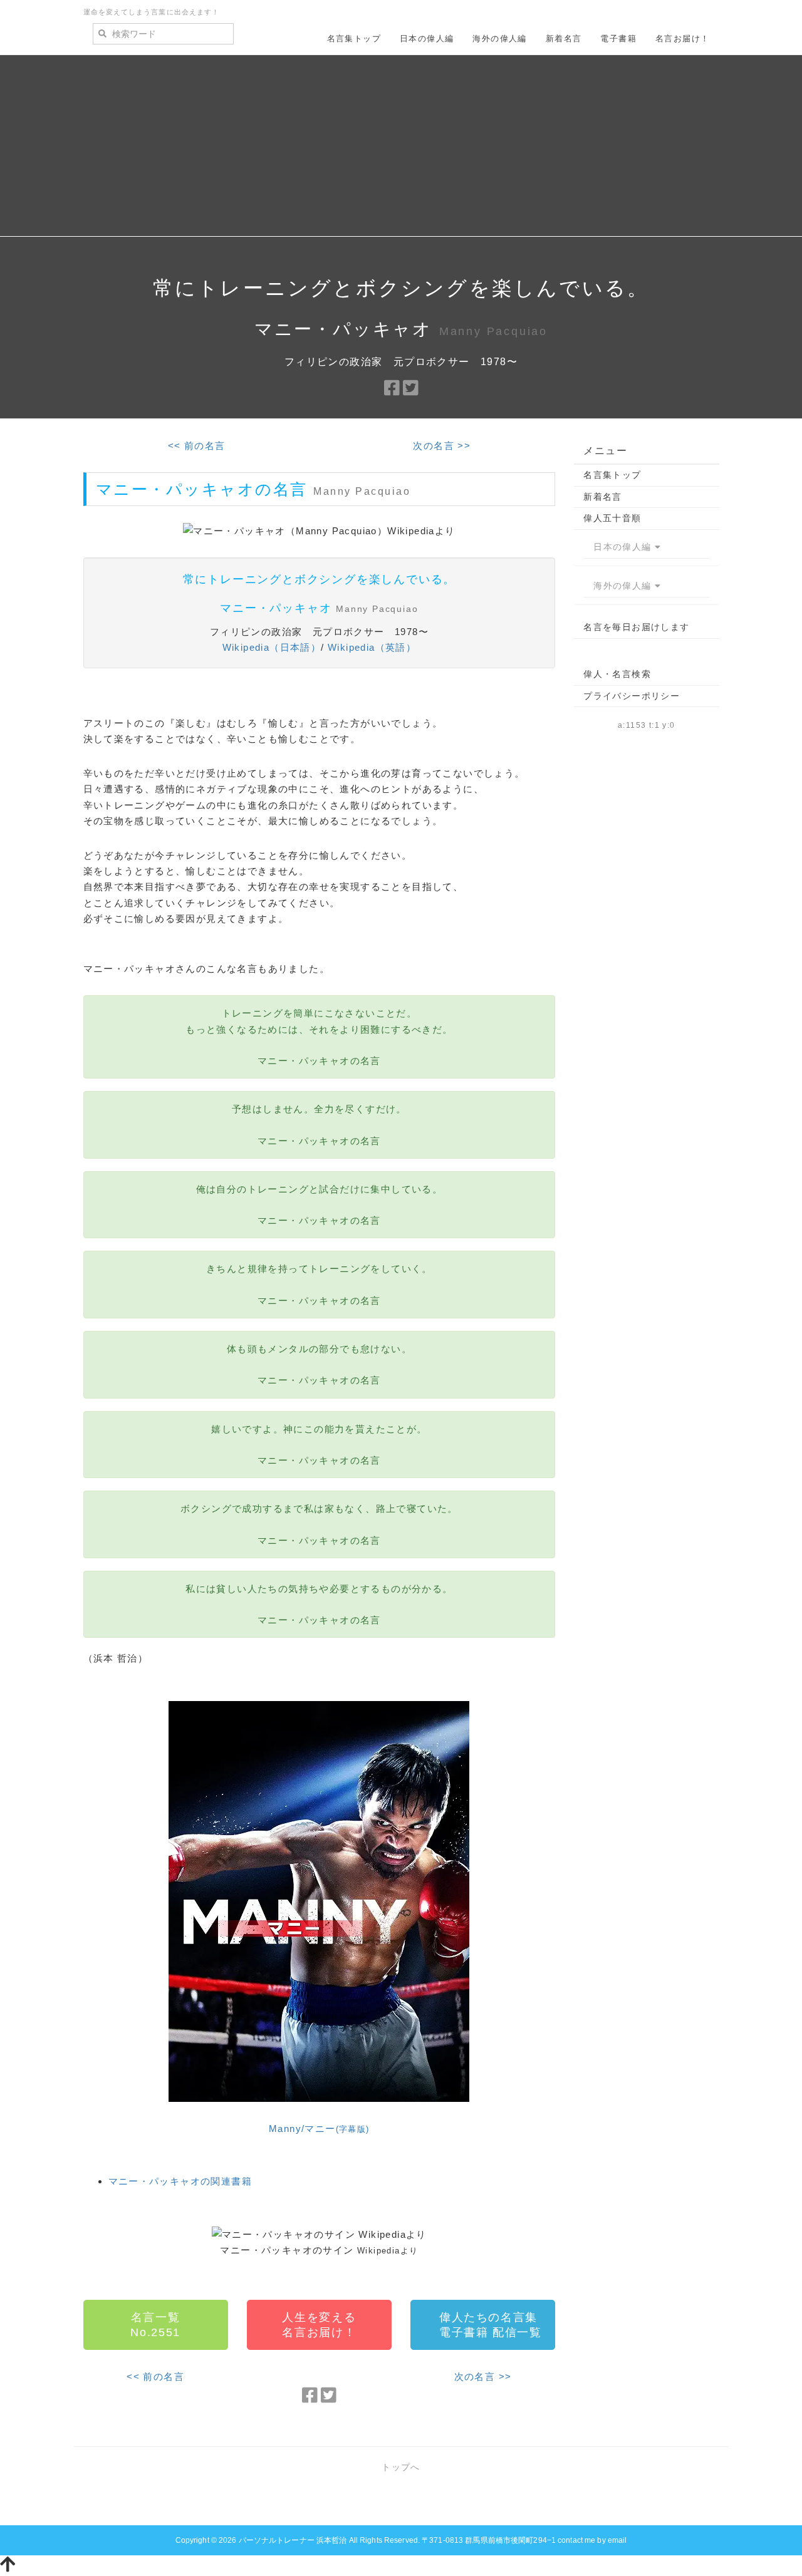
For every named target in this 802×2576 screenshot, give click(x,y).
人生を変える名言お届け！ (319, 2325)
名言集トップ (354, 39)
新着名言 (564, 39)
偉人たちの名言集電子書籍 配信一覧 (491, 2325)
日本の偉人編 (427, 39)
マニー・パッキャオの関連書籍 (180, 2181)
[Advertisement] (401, 149)
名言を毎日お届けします (636, 627)
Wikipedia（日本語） (272, 647)
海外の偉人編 (499, 39)
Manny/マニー (319, 2129)
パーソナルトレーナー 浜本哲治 (293, 2540)
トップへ (401, 2467)
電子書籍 (618, 39)
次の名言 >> (442, 446)
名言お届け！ (682, 39)
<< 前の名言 (197, 446)
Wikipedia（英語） (372, 647)
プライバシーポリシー (632, 696)
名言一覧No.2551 (155, 2325)
